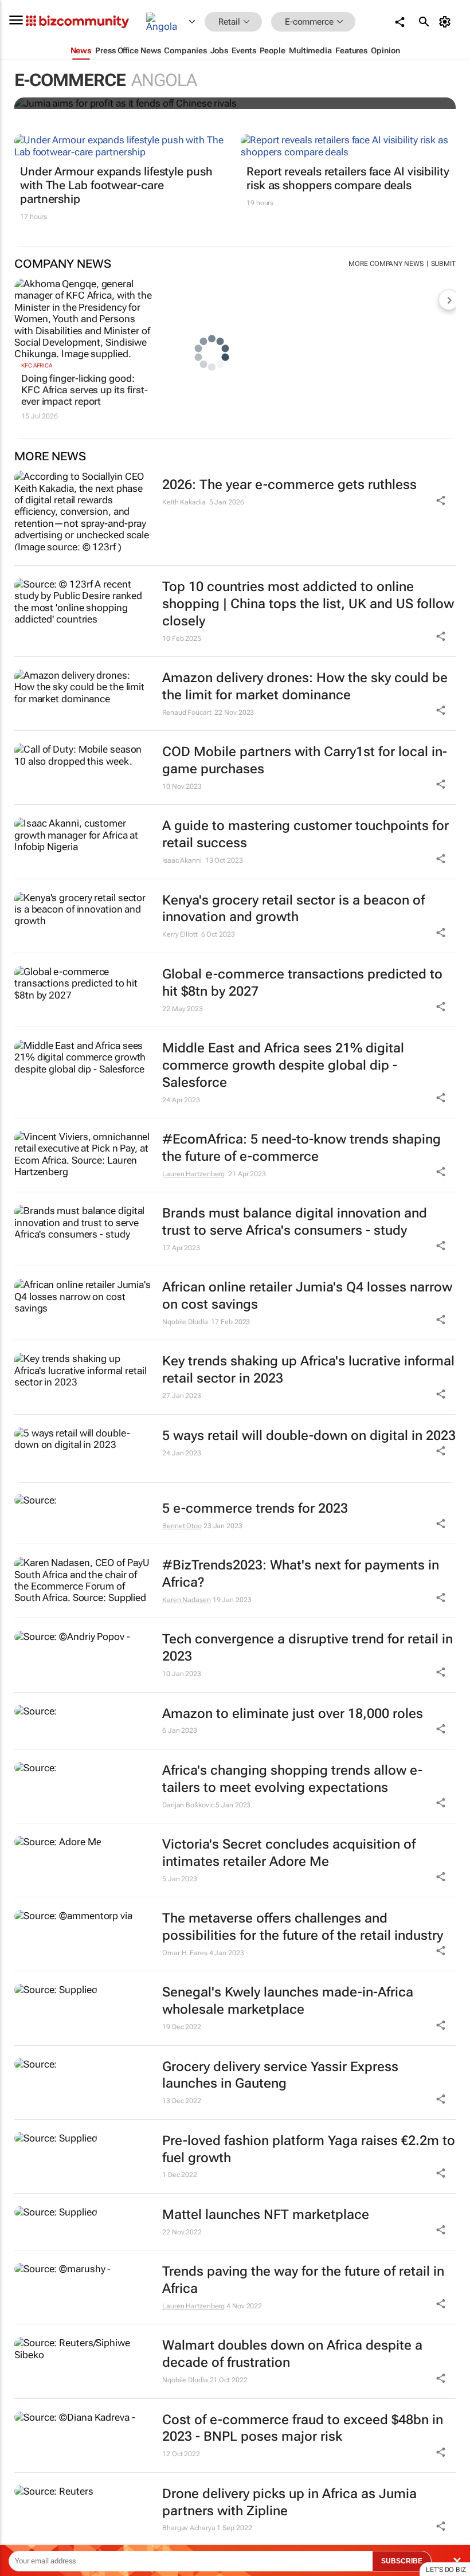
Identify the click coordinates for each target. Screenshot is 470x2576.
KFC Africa (37, 365)
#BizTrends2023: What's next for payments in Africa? (301, 1574)
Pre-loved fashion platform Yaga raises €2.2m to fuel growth (309, 2149)
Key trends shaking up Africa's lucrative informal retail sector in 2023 (308, 1370)
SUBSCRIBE (402, 2561)
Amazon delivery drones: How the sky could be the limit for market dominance (305, 686)
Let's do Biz (446, 2570)
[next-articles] (449, 300)
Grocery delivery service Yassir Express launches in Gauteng (280, 2075)
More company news (386, 264)
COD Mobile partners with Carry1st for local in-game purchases (305, 760)
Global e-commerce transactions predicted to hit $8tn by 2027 (302, 983)
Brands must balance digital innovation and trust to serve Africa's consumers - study (295, 1222)
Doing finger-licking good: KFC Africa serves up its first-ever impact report (85, 390)
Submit (443, 264)
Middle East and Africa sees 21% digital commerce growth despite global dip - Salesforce (283, 1065)
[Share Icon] (441, 1524)
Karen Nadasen (187, 1600)
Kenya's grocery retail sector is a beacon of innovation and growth (293, 909)
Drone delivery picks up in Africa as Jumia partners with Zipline (289, 2502)
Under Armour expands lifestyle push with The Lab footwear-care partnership (116, 185)
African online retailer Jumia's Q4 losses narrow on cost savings (307, 1296)
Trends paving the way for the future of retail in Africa (303, 2280)
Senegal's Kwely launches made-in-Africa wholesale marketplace (288, 2001)
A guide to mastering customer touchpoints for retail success (305, 834)
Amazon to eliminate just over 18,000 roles (293, 1714)
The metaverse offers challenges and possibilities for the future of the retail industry (303, 1927)
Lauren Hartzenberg (193, 1174)
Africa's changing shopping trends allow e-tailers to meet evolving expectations (292, 1779)
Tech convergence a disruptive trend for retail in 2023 (308, 1648)
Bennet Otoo (182, 1526)
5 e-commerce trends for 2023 (255, 1508)
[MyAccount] (447, 22)
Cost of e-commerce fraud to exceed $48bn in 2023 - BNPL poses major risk (303, 2428)
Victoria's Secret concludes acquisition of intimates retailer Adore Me (289, 1853)
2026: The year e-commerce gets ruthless (289, 485)
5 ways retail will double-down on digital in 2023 (309, 1436)
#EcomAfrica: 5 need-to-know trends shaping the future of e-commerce (301, 1148)
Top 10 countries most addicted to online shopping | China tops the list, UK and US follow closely (308, 604)
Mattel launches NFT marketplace (266, 2215)
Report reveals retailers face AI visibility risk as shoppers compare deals (348, 178)
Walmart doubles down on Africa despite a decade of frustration (292, 2354)
